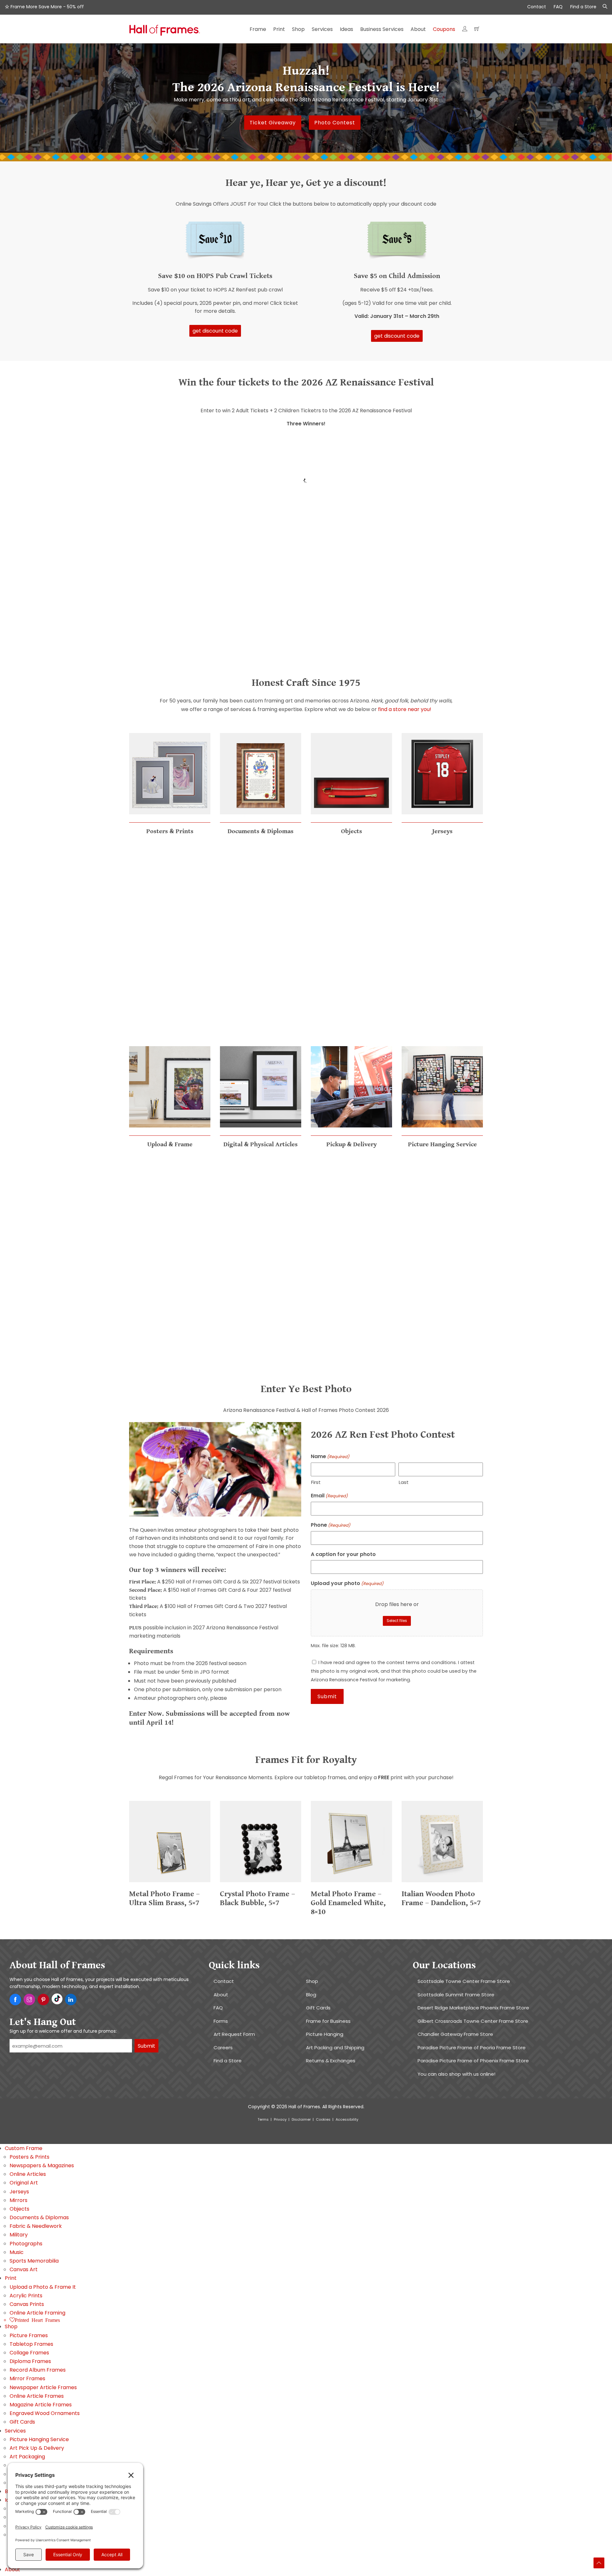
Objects (19, 2209)
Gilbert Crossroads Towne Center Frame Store (473, 2021)
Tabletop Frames (31, 2344)
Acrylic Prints (26, 2296)
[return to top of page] (599, 2563)
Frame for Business (328, 2021)
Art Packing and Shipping (335, 2048)
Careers (223, 2048)
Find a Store (583, 7)
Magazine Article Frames (41, 2405)
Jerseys (19, 2192)
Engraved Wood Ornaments (45, 2413)
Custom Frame (24, 2148)
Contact (537, 7)
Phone (331, 1525)
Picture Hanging (325, 2034)
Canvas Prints (27, 2304)
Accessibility (347, 2119)
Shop (312, 1981)
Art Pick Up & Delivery (37, 2448)
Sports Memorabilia (34, 2261)
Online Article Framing (37, 2313)
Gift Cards (318, 2008)
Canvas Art (24, 2269)
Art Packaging (27, 2457)
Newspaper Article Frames (43, 2387)
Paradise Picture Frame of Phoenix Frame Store (473, 2061)
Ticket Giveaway (273, 123)
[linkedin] (71, 2000)
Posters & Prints (29, 2157)
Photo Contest (335, 123)
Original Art (24, 2183)
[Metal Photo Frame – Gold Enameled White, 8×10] (351, 1885)
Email (329, 1496)
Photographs (26, 2244)
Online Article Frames (37, 2396)
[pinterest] (43, 2000)
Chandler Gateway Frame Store (455, 2034)
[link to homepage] (165, 32)
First (316, 1482)
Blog (311, 1995)
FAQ (558, 7)
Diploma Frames (30, 2361)
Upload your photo (347, 1584)
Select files (397, 1621)
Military (19, 2235)
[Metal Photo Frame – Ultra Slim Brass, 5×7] (170, 1885)
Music (17, 2252)
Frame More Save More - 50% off (47, 7)
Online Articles (28, 2174)
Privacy (280, 2119)
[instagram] (29, 2000)
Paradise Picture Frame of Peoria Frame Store (472, 2048)
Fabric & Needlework (36, 2226)
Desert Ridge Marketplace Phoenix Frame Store (473, 2008)
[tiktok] (57, 1999)
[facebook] (15, 2000)
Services (15, 2431)
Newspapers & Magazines (42, 2165)
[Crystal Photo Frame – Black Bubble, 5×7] (261, 1885)
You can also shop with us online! (456, 2074)
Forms (221, 2021)
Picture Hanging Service (39, 2439)
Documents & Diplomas (39, 2217)
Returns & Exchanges (331, 2061)
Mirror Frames (27, 2378)
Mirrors (18, 2200)
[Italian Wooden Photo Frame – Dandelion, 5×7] (442, 1885)
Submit (146, 2046)
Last (404, 1482)
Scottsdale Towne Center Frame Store (464, 1981)
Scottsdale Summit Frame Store (456, 1995)
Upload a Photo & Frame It (43, 2287)
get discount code (215, 331)
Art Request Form (234, 2034)
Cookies (323, 2119)
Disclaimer (301, 2119)
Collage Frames (29, 2353)
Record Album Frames (38, 2370)
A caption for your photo (343, 1554)
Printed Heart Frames (37, 2320)
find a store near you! (405, 709)
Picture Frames (29, 2335)
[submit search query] (603, 7)
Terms (263, 2119)
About (221, 1995)
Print (11, 2278)
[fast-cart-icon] (477, 31)
